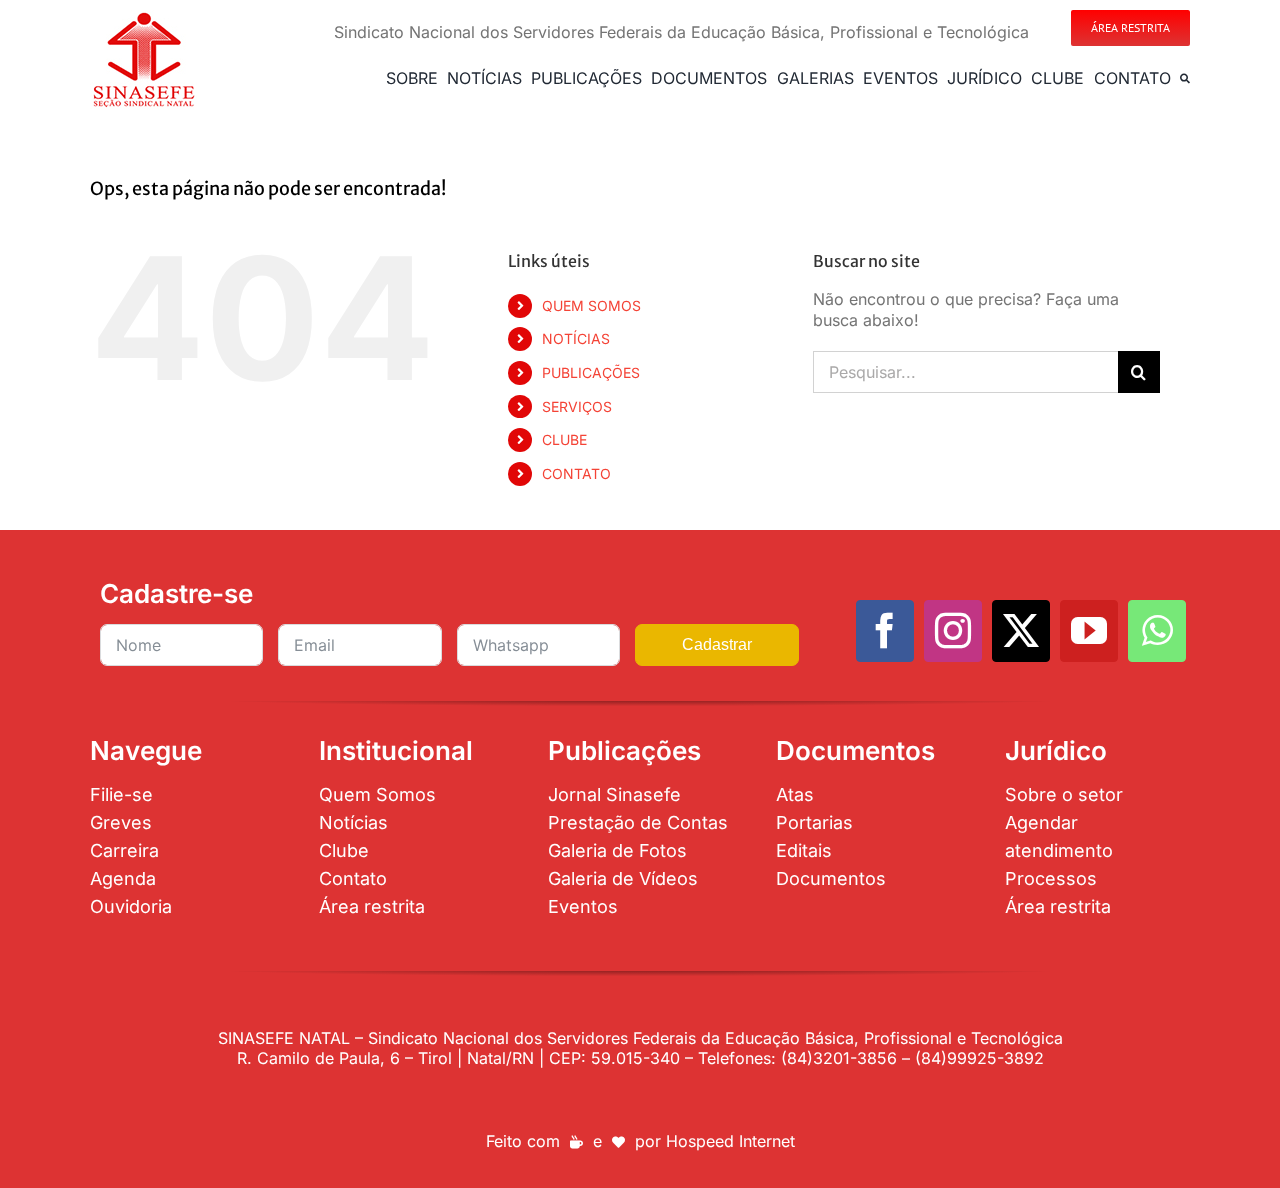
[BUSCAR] (1185, 78)
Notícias (353, 822)
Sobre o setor (1064, 794)
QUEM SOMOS (591, 305)
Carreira (124, 850)
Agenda (123, 878)
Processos (1051, 878)
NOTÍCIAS (576, 338)
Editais (804, 850)
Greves (121, 822)
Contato (353, 878)
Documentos (831, 878)
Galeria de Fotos (617, 850)
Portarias (814, 822)
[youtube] (1089, 631)
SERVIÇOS (577, 406)
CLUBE (564, 439)
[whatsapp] (1157, 631)
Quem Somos (377, 794)
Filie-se (121, 794)
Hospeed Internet (730, 1141)
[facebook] (885, 631)
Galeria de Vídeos (623, 878)
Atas (795, 794)
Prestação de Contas (638, 822)
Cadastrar (717, 644)
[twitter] (1021, 631)
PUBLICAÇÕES (591, 372)
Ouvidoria (131, 906)
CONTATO (576, 473)
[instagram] (953, 631)
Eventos (583, 906)
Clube (344, 850)
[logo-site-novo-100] (143, 18)
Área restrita (372, 906)
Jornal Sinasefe (614, 794)
